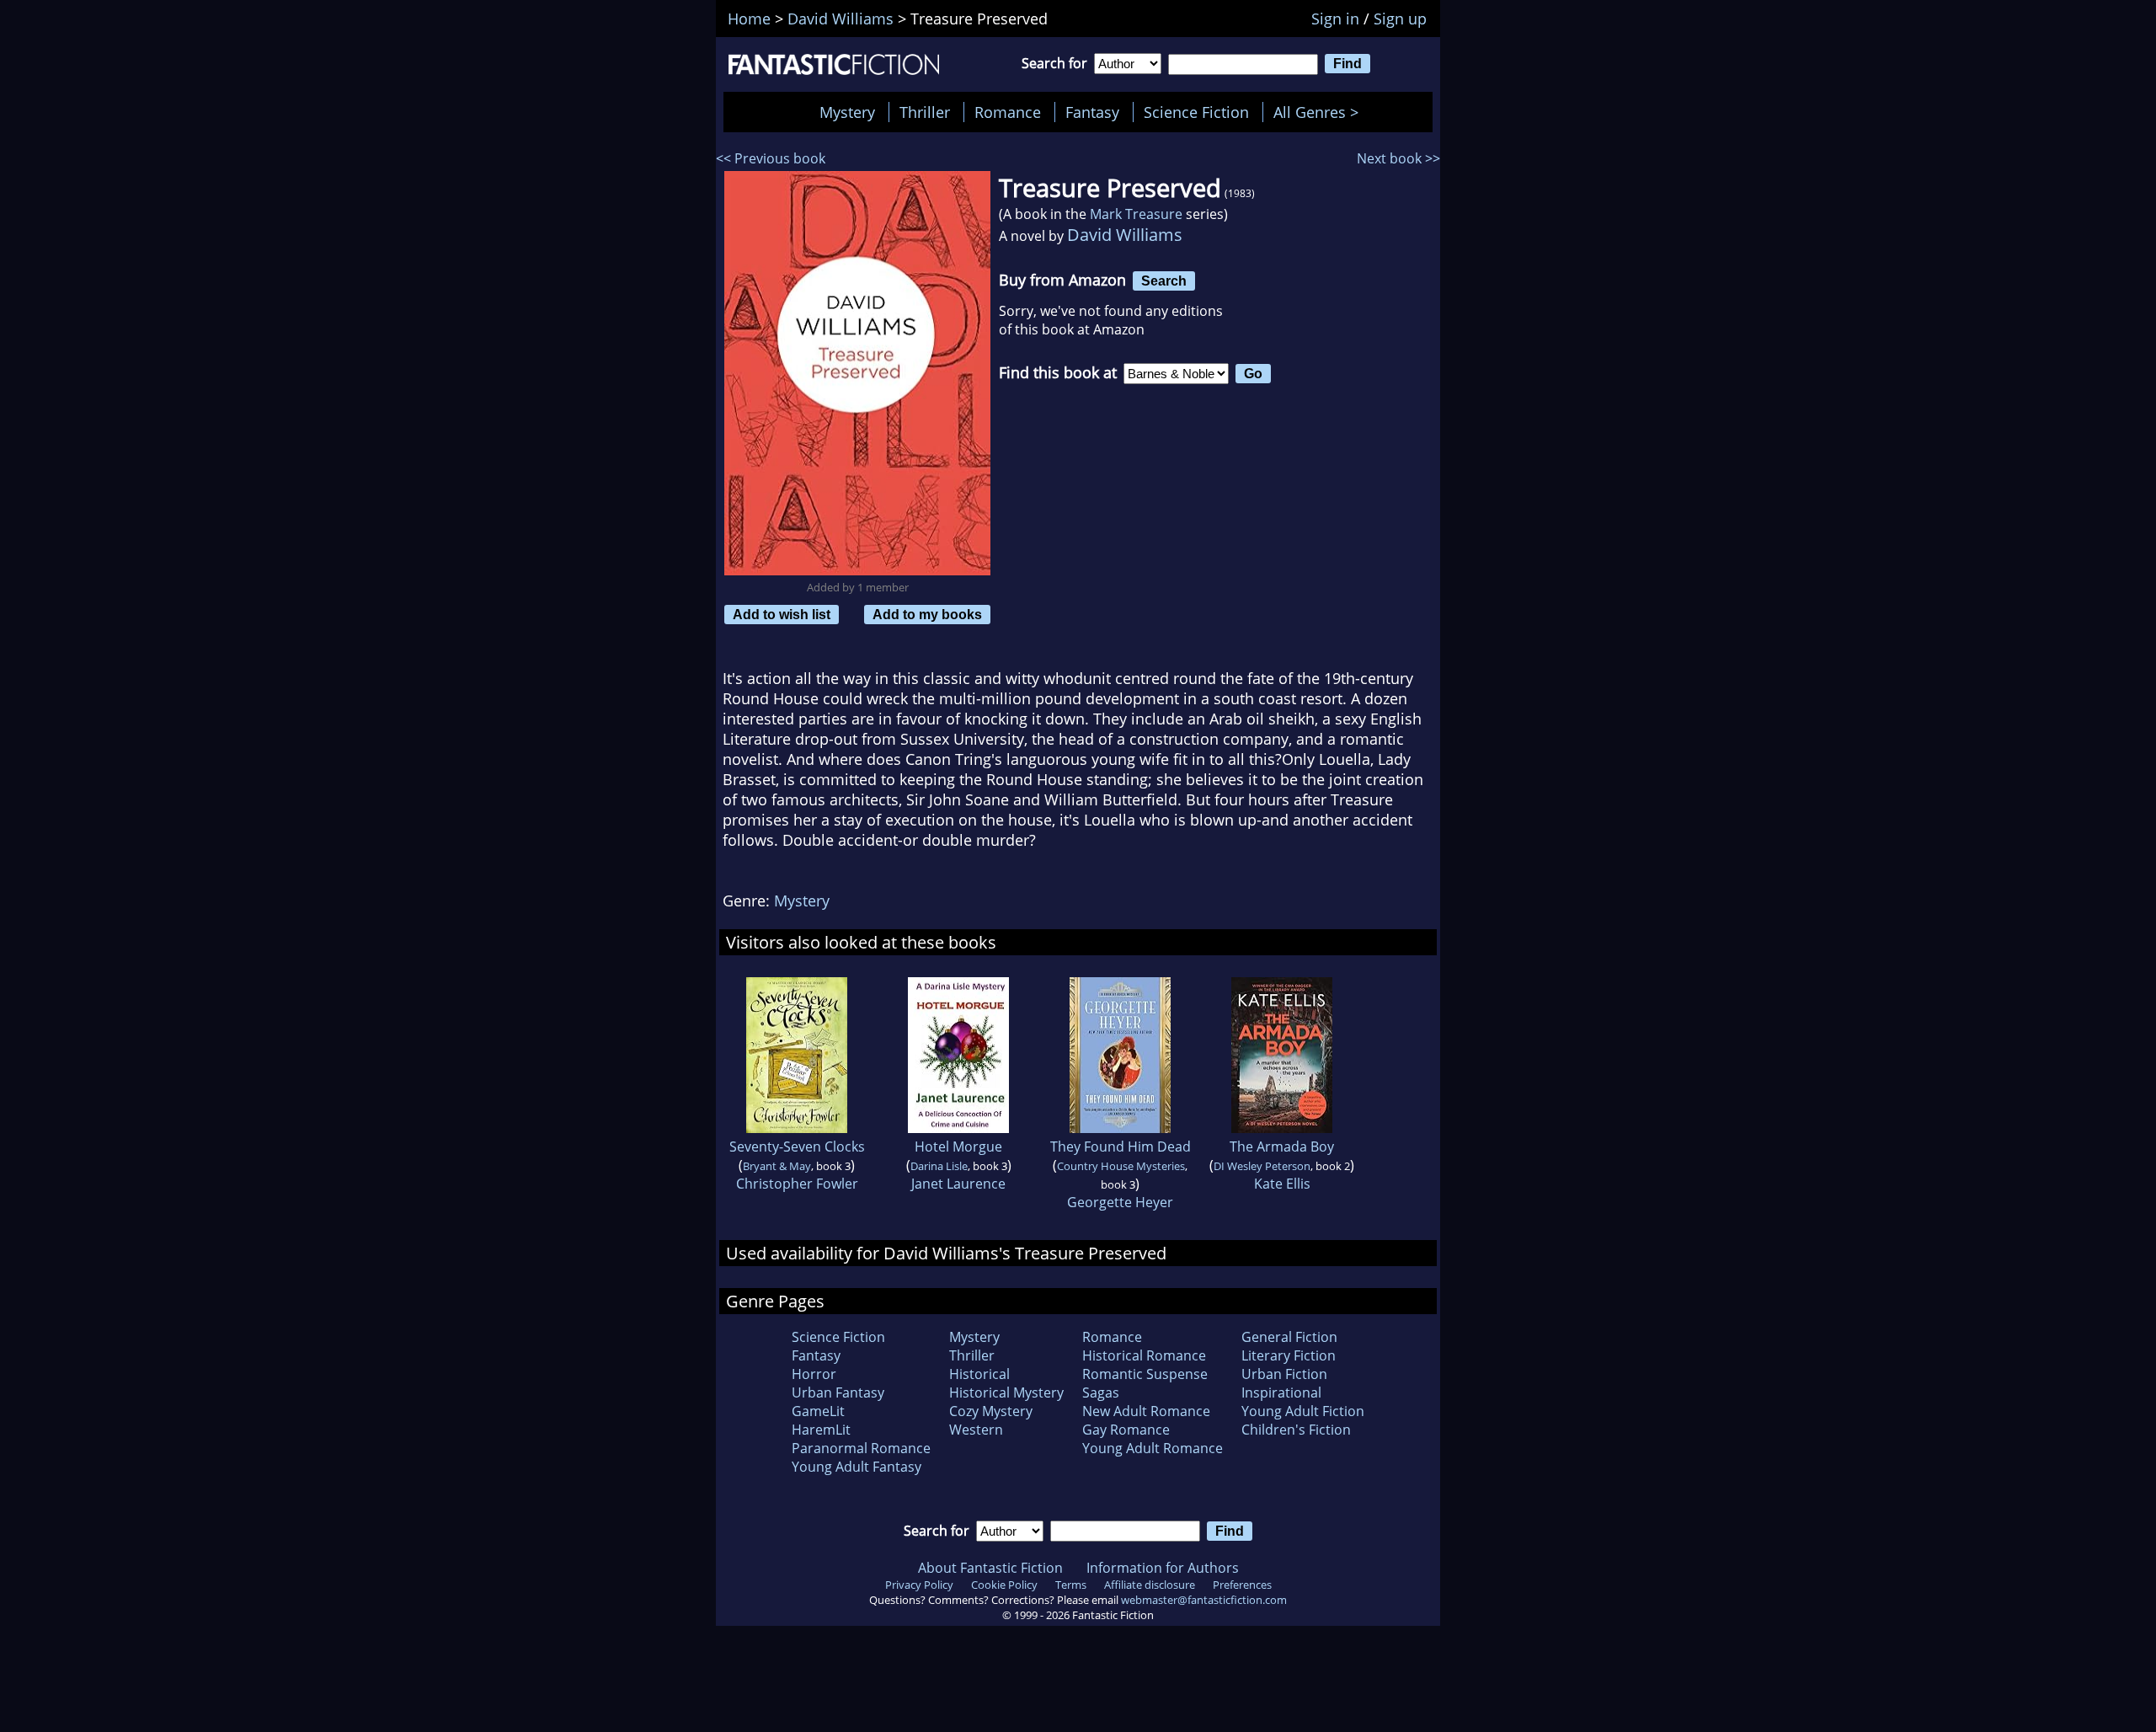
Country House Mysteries (1121, 1166)
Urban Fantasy (838, 1393)
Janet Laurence (958, 1184)
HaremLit (821, 1430)
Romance (1008, 112)
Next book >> (1398, 158)
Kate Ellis (1282, 1184)
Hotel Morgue (958, 1147)
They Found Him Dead (1121, 1147)
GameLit (818, 1411)
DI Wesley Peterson (1262, 1166)
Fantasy (1092, 112)
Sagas (1101, 1393)
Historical (979, 1374)
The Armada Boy (1282, 1147)
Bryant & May (777, 1166)
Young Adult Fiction (1303, 1411)
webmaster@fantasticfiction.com (1204, 1600)
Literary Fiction (1289, 1355)
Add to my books (927, 614)
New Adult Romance (1146, 1411)
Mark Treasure (1136, 214)
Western (976, 1430)
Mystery (847, 112)
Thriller (925, 112)
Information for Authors (1163, 1568)
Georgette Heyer (1120, 1202)
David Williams (1125, 235)
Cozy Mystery (991, 1411)
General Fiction (1289, 1337)
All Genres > (1320, 112)
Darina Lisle (939, 1166)
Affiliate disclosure (1150, 1585)
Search (1164, 281)
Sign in (1335, 19)
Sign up (1400, 19)
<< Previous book (771, 158)
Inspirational (1281, 1393)
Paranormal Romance (861, 1448)
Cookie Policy (1004, 1585)
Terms (1071, 1585)
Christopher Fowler (797, 1184)
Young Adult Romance (1153, 1448)
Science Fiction (1196, 112)
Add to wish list (782, 614)
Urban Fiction (1284, 1374)
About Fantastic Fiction (990, 1568)
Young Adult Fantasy (857, 1467)
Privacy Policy (919, 1585)
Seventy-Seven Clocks (797, 1147)
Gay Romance (1126, 1430)
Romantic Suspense (1145, 1374)
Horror (814, 1374)
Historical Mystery (1006, 1393)
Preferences (1242, 1585)
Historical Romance (1144, 1355)
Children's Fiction (1296, 1430)
